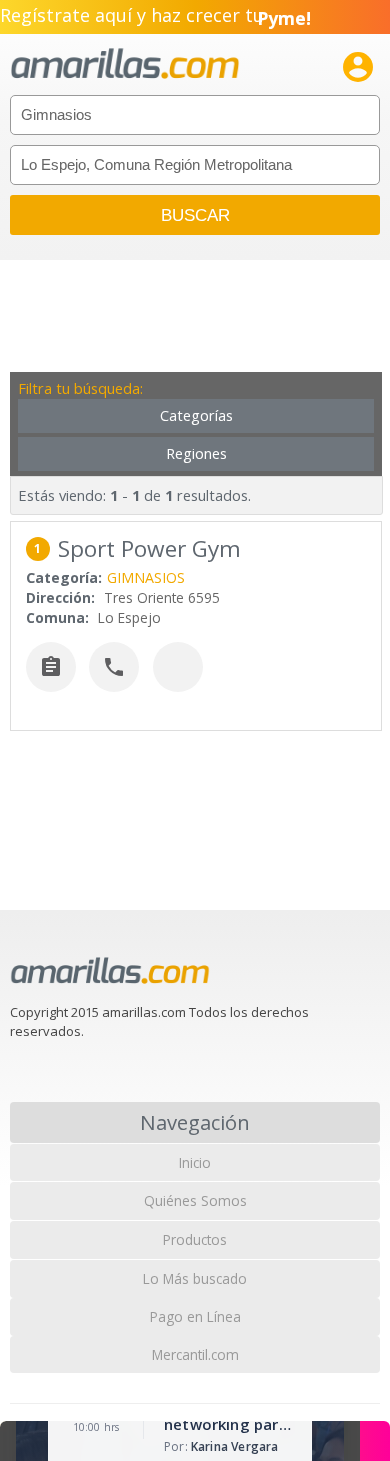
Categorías (196, 415)
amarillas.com (125, 64)
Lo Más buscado (195, 1278)
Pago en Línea (195, 1316)
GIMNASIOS (146, 577)
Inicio (195, 1162)
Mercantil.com (195, 1354)
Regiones (196, 453)
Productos (195, 1239)
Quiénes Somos (195, 1200)
